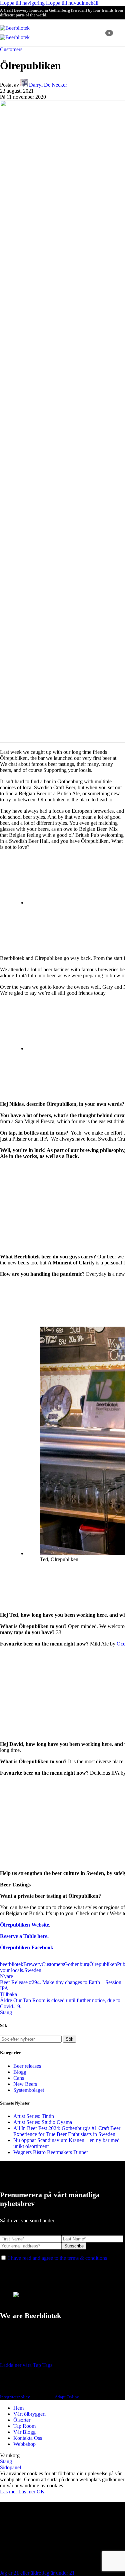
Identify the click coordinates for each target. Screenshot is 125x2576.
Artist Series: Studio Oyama (43, 2122)
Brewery (32, 1964)
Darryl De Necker (48, 85)
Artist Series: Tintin (34, 2116)
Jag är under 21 (58, 2573)
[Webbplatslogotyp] (15, 28)
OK (41, 2492)
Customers (11, 49)
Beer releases (27, 2066)
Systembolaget (29, 2090)
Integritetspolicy (15, 2397)
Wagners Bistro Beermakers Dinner (51, 2152)
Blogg (20, 2072)
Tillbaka (8, 1994)
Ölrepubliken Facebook (27, 1947)
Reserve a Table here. (24, 1936)
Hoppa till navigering (23, 3)
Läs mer (18, 2492)
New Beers (25, 2084)
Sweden (33, 1970)
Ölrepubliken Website (24, 1925)
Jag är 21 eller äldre (21, 2573)
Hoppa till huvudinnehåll (72, 3)
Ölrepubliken (103, 1964)
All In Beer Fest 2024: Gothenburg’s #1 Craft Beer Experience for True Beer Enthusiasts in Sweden (67, 2131)
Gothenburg (77, 1964)
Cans (19, 2078)
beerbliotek (12, 1964)
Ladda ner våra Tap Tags (26, 2365)
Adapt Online (67, 2397)
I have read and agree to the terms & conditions (57, 2258)
